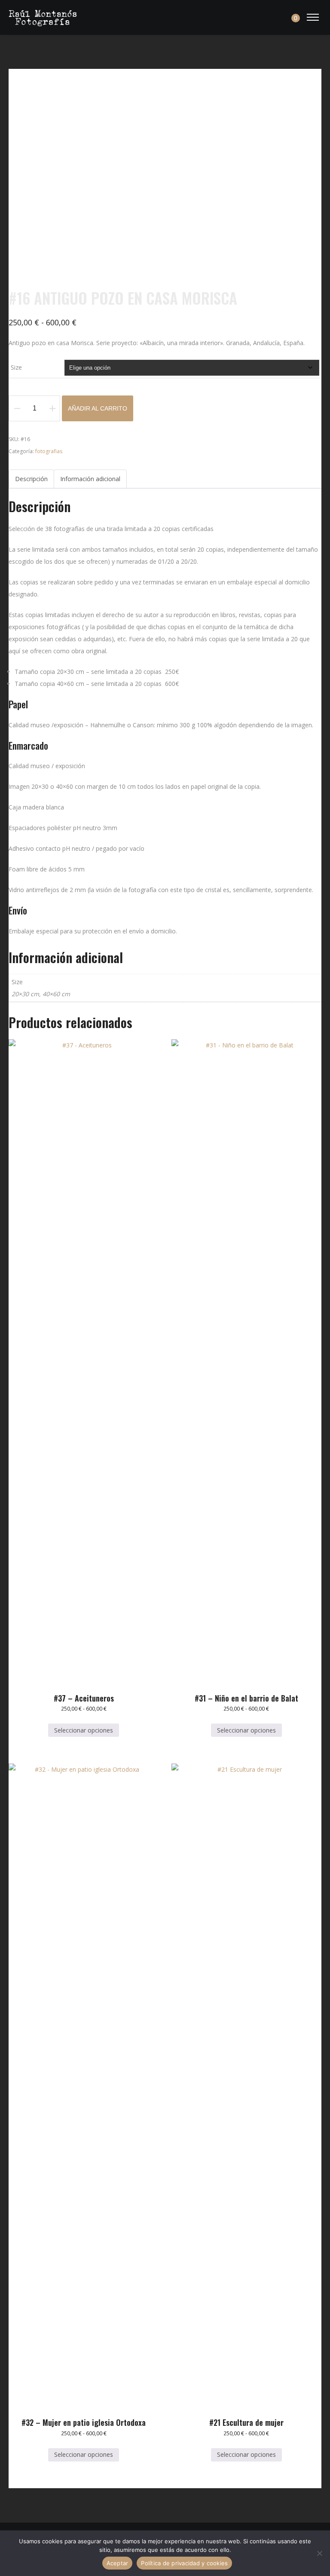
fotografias (49, 451)
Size (16, 367)
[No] (319, 2553)
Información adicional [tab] (90, 479)
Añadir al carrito (98, 408)
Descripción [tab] (31, 479)
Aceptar (118, 2563)
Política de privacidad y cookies (184, 2563)
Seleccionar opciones (84, 1730)
